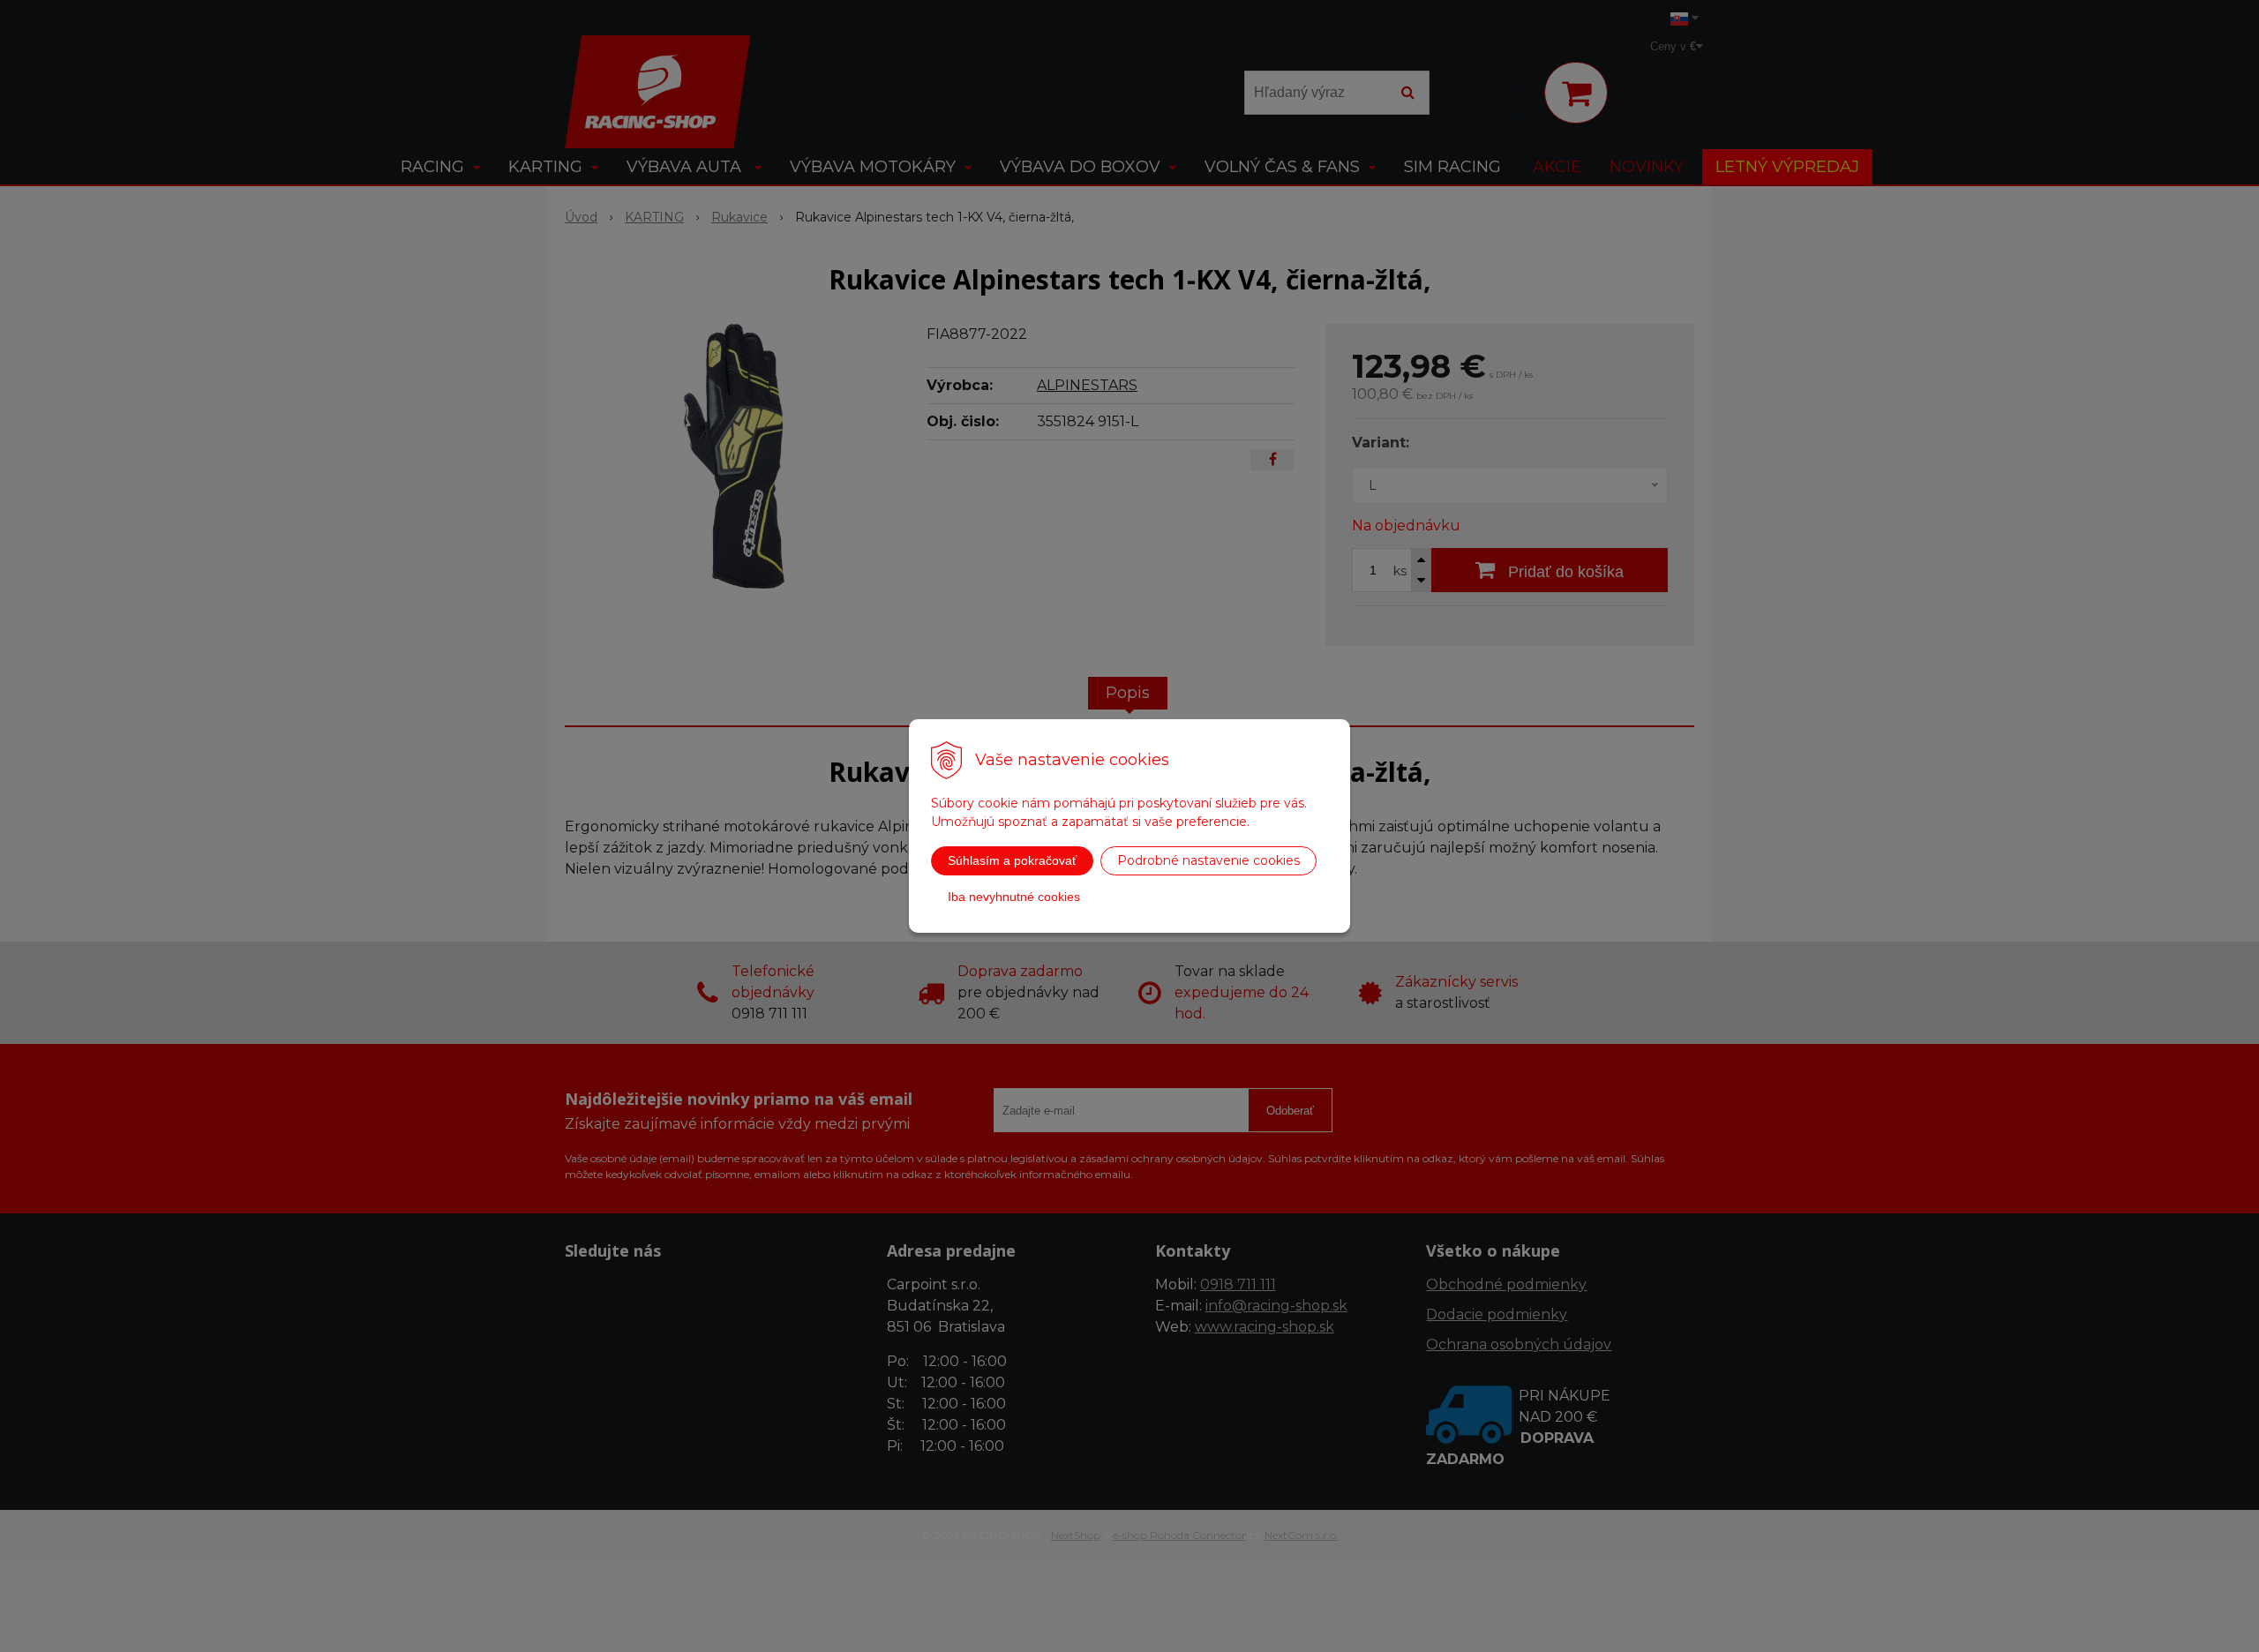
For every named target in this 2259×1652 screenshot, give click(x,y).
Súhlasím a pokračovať (1012, 860)
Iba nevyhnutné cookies (1014, 897)
